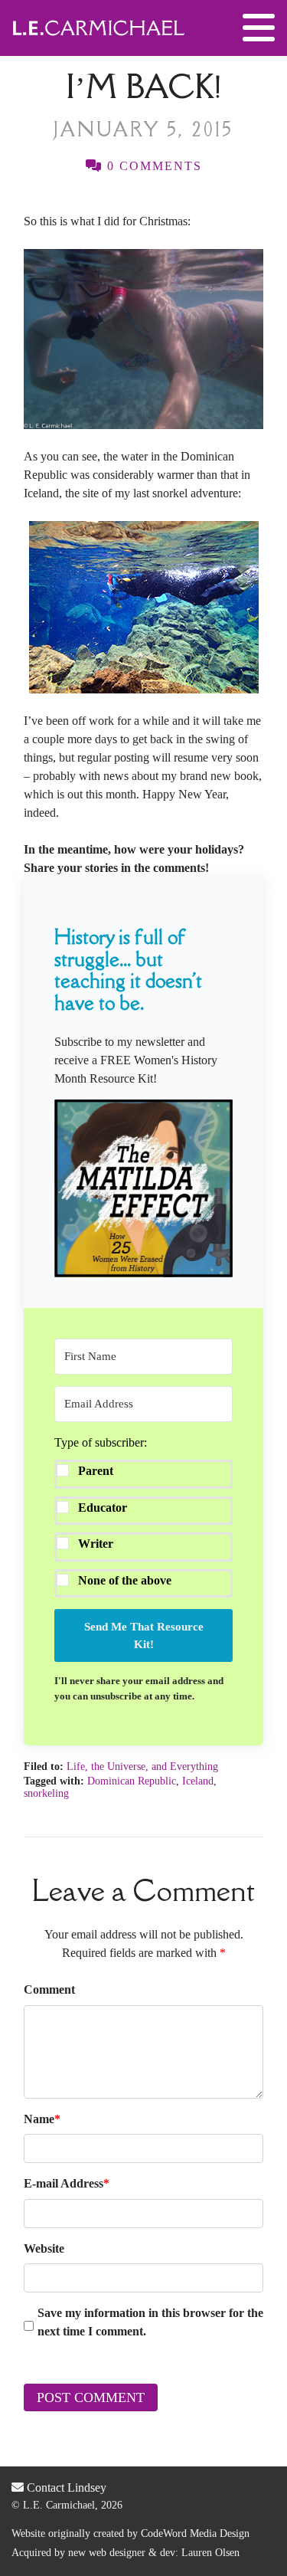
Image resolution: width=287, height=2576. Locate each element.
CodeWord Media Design (195, 2533)
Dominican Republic (132, 1781)
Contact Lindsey (65, 2488)
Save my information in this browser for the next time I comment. (150, 2322)
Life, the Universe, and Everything (142, 1766)
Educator (103, 1508)
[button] (143, 1188)
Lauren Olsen (210, 2553)
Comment (49, 1989)
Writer (96, 1544)
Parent (96, 1471)
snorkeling (46, 1793)
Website (44, 2248)
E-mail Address (67, 2183)
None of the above (125, 1580)
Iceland (198, 1781)
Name (42, 2119)
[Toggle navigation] (259, 28)
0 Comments (152, 166)
